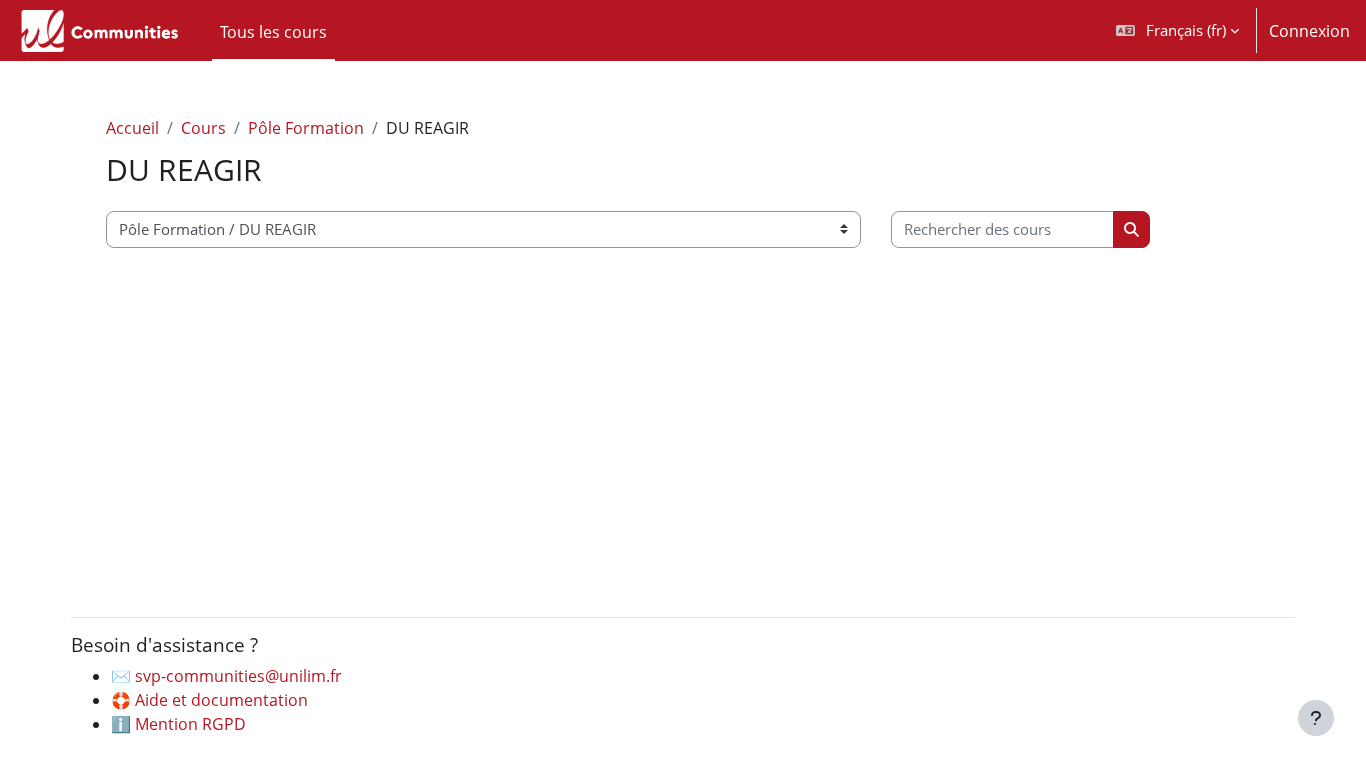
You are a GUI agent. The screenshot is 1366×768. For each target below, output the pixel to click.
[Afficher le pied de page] (1316, 718)
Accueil (132, 128)
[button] (1177, 30)
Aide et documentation (221, 700)
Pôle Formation (306, 128)
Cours (203, 128)
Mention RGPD (190, 724)
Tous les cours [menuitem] (273, 32)
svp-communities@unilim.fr (238, 676)
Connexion (1309, 31)
